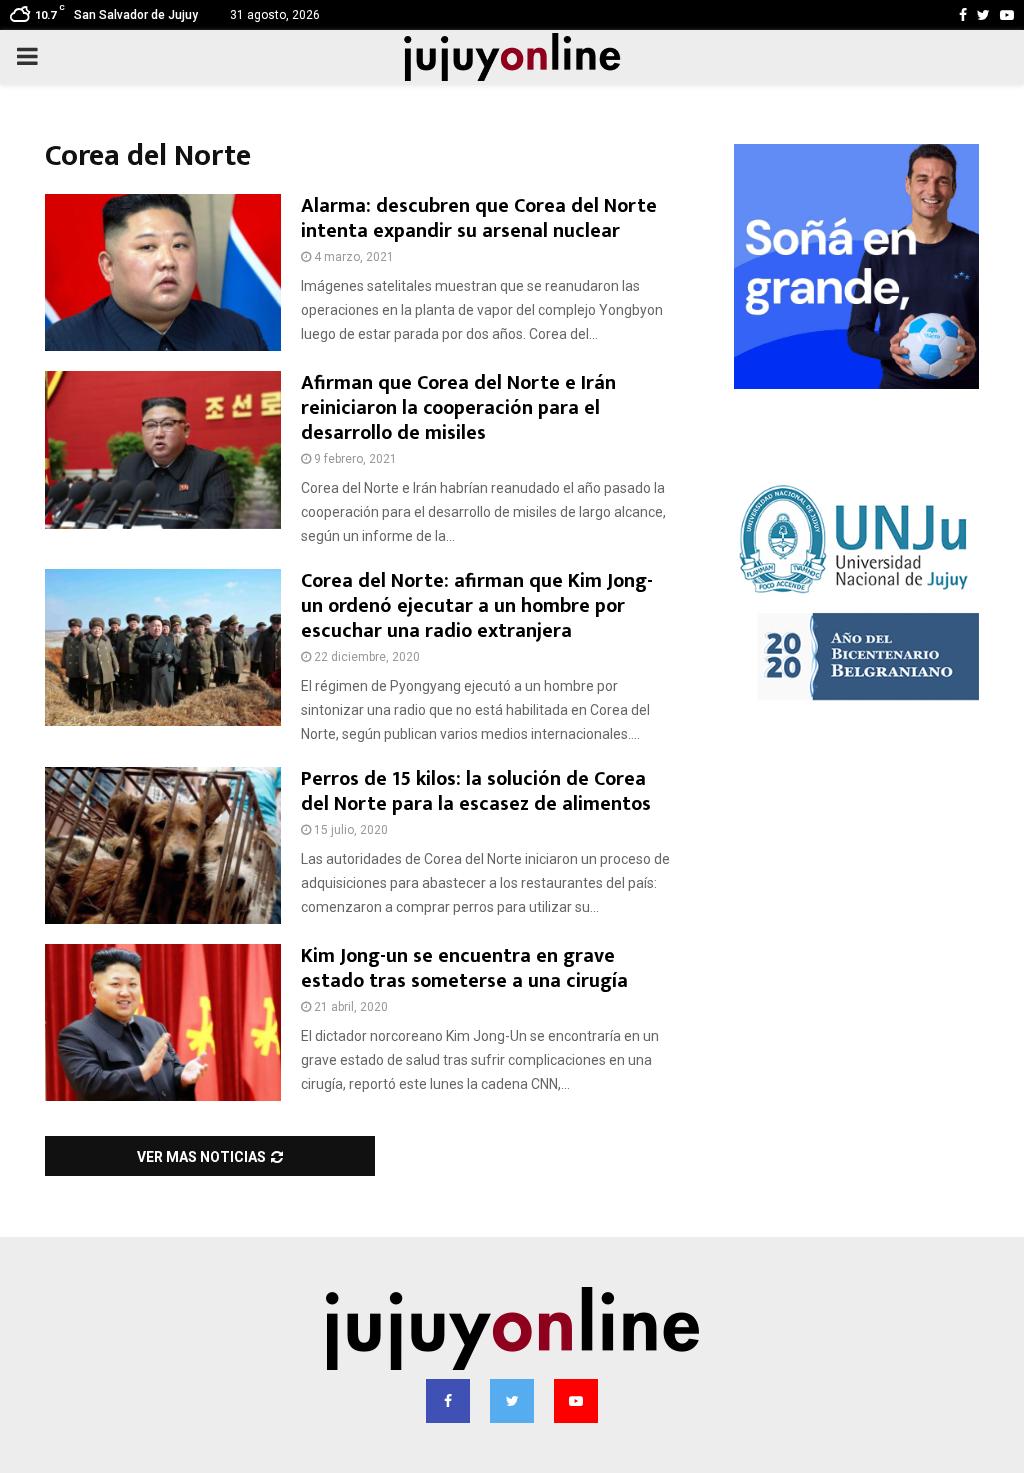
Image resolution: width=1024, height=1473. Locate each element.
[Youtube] (576, 1401)
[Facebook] (448, 1401)
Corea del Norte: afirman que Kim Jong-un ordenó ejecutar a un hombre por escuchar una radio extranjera (477, 606)
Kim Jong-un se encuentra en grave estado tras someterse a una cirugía (464, 968)
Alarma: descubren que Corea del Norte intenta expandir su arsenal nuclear (479, 218)
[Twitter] (512, 1401)
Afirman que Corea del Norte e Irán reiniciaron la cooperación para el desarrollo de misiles (458, 408)
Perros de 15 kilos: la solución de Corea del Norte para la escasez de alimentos (476, 791)
